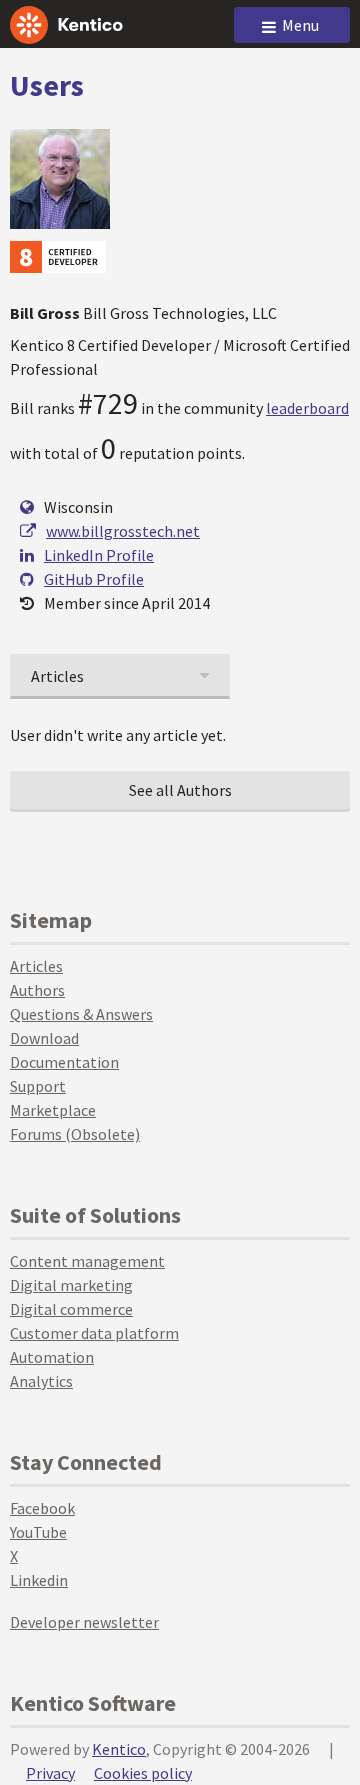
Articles (36, 966)
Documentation (64, 1062)
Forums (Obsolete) (75, 1134)
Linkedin (39, 1580)
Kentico (119, 1749)
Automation (52, 1357)
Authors (37, 990)
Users (47, 85)
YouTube (38, 1532)
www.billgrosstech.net (123, 531)
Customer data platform (94, 1333)
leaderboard (307, 408)
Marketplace (53, 1110)
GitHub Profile (94, 579)
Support (38, 1086)
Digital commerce (71, 1309)
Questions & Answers (81, 1014)
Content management (87, 1261)
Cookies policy (143, 1773)
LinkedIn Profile (99, 555)
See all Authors (180, 790)
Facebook (42, 1508)
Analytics (41, 1381)
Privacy (50, 1773)
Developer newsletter (84, 1622)
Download (44, 1038)
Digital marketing (71, 1285)
